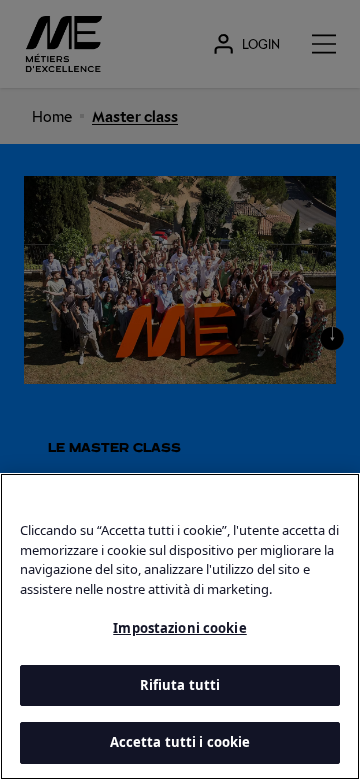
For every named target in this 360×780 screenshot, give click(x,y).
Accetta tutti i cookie (180, 742)
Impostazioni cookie (179, 628)
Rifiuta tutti (180, 685)
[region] (180, 626)
